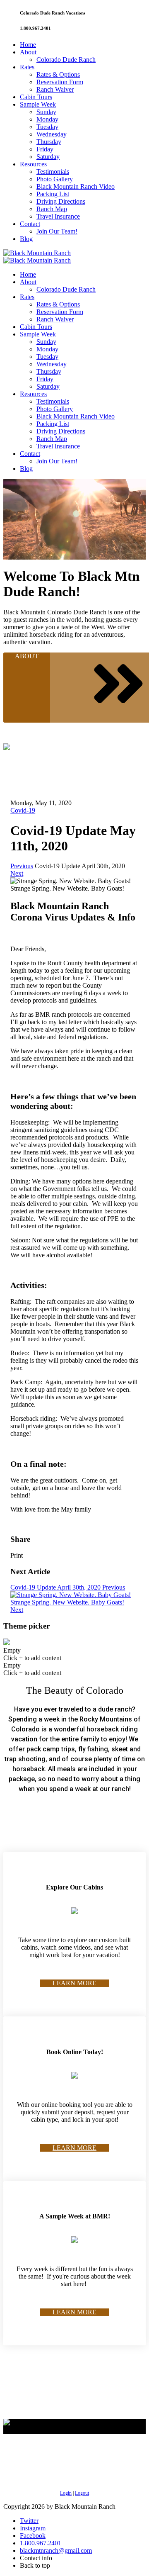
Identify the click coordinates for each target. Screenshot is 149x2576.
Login (66, 2493)
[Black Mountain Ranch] (37, 253)
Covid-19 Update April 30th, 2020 (68, 1587)
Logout (82, 2493)
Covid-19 (23, 810)
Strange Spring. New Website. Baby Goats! (67, 1606)
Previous (22, 866)
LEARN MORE (74, 1983)
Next (17, 873)
